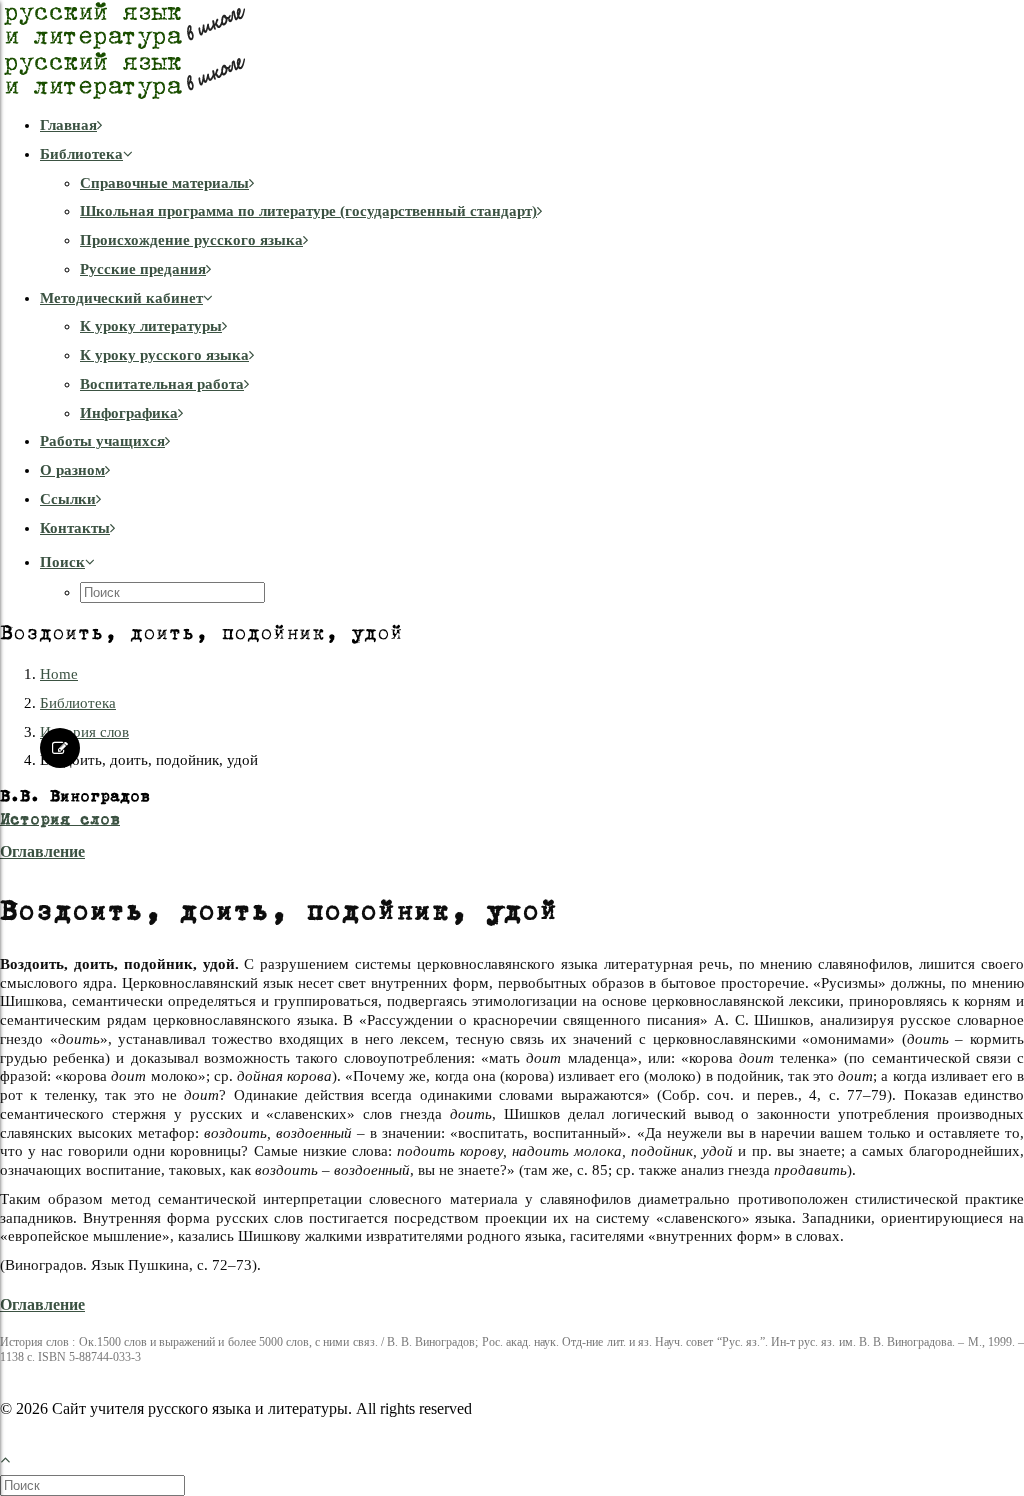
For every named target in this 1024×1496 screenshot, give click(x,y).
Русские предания (143, 269)
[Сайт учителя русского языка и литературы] (512, 50)
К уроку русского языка (164, 355)
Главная (68, 125)
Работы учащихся (102, 441)
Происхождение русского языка (191, 240)
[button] (67, 562)
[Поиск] (94, 1485)
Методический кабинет (121, 298)
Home (59, 674)
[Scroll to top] (16, 1457)
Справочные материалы (164, 183)
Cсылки (68, 499)
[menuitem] (532, 125)
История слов (84, 732)
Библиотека (81, 154)
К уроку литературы (151, 326)
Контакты (75, 528)
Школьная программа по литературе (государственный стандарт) (308, 211)
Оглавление (42, 851)
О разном (72, 470)
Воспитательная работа (162, 384)
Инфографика (129, 413)
